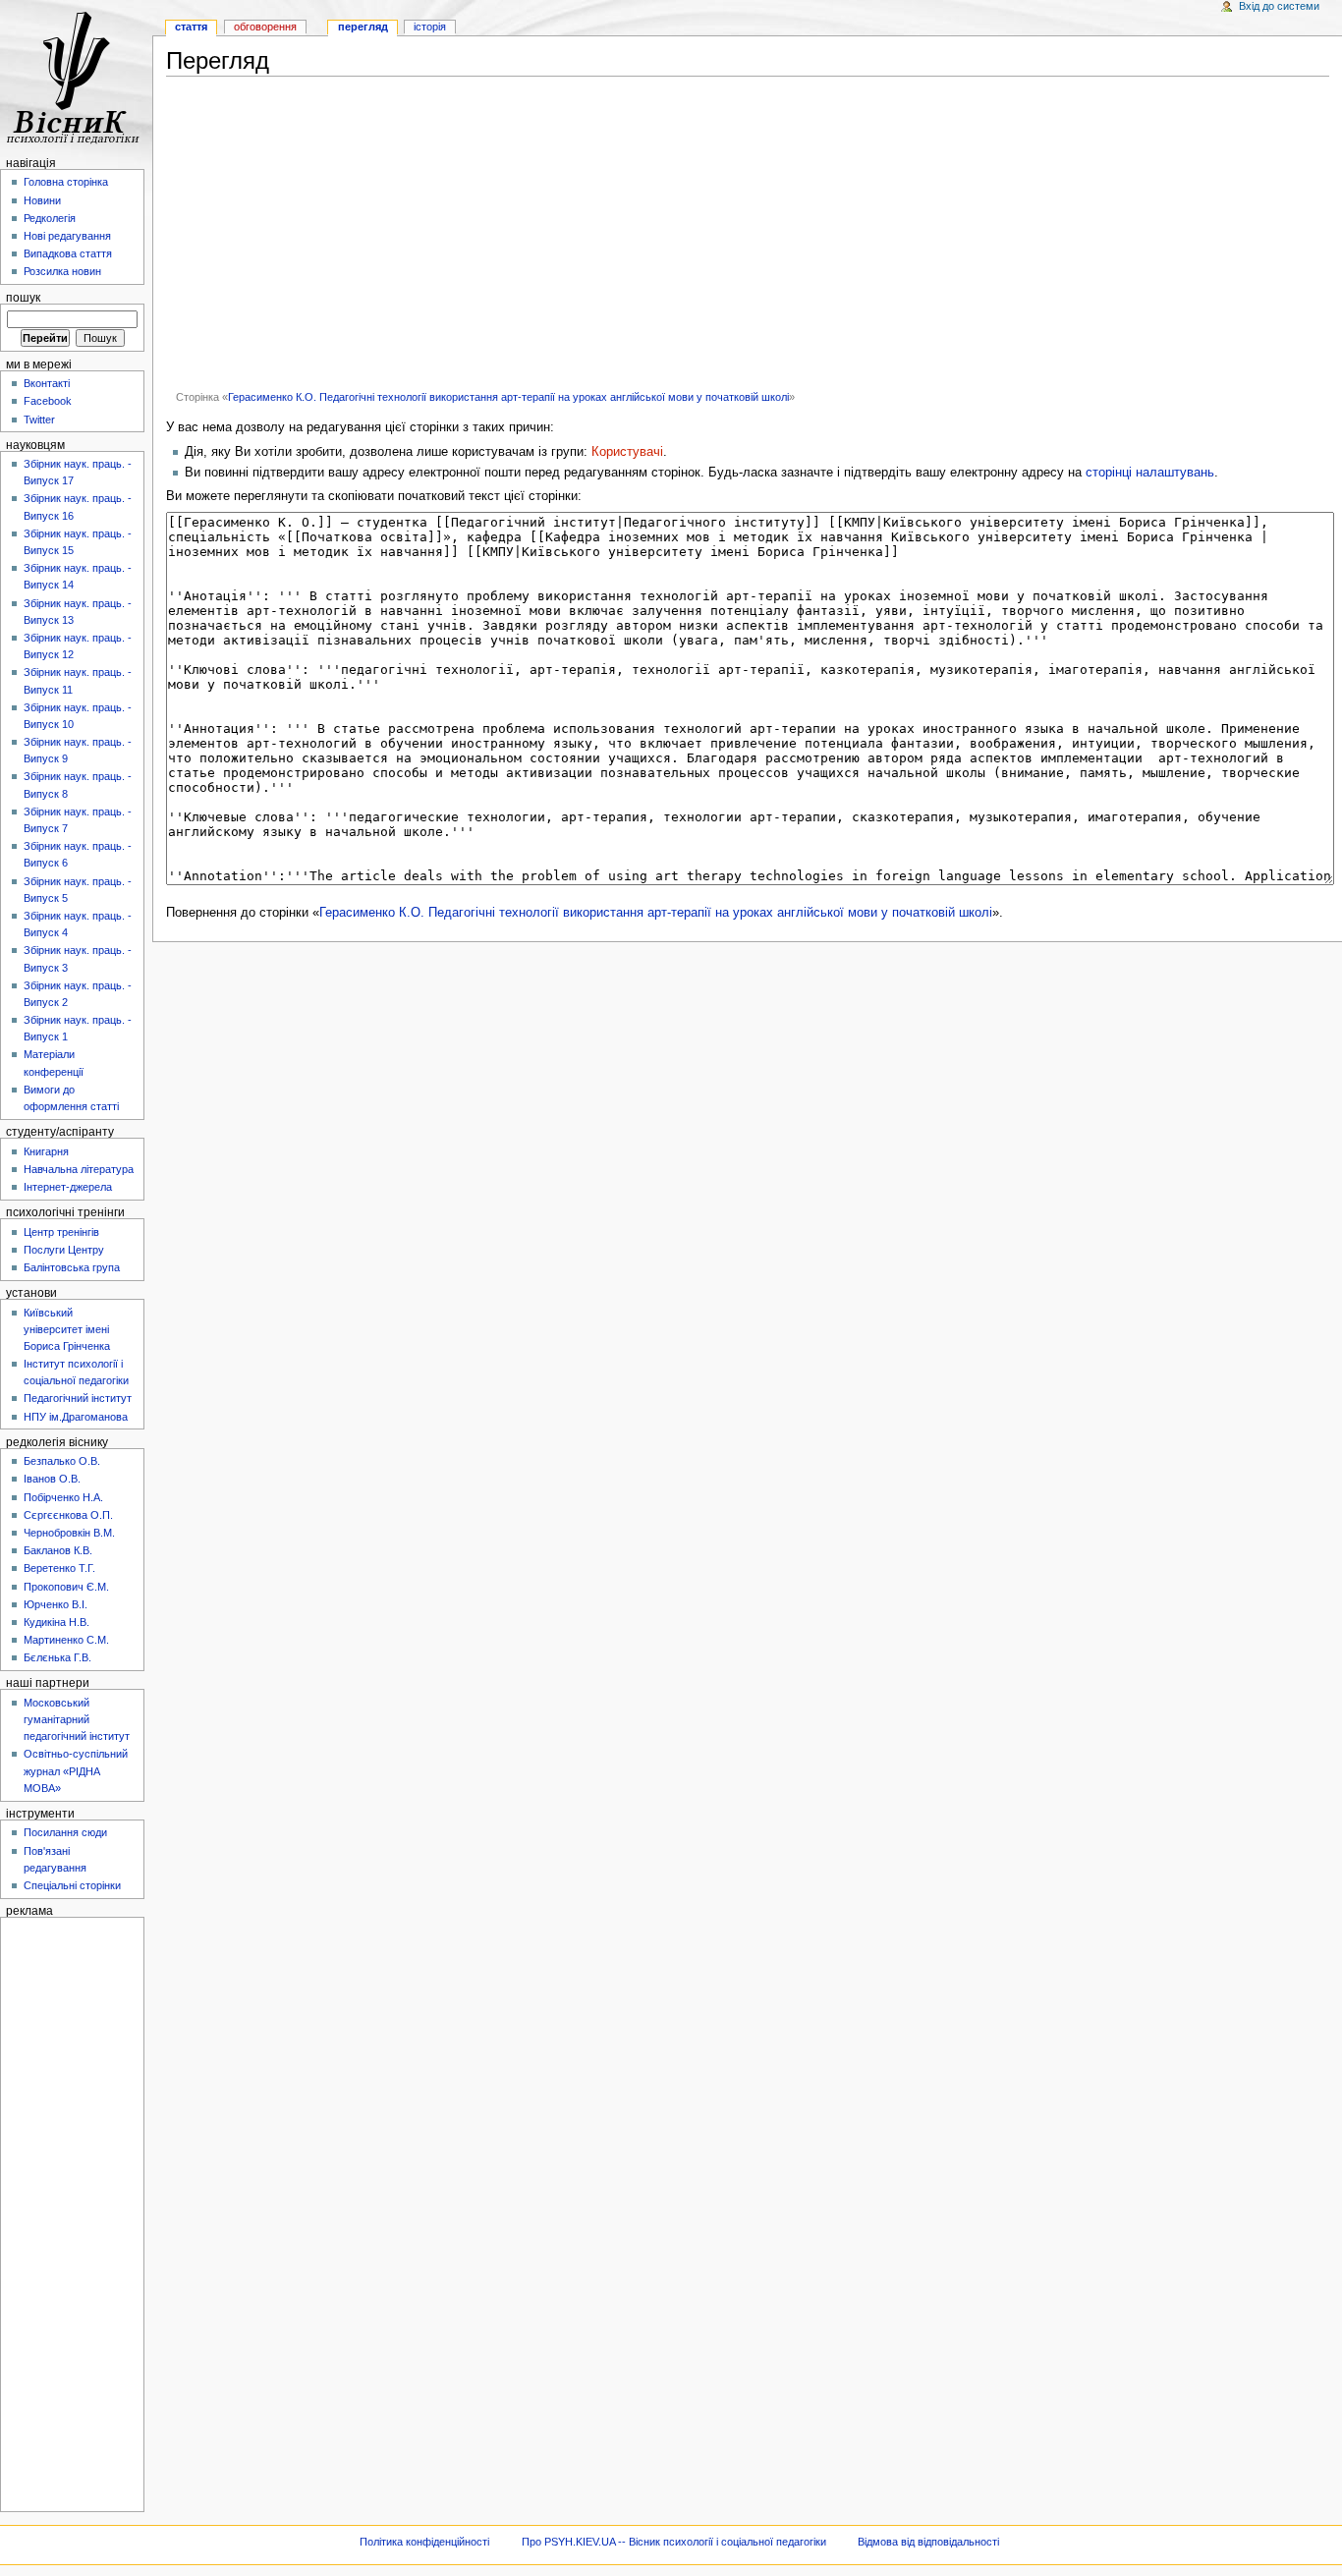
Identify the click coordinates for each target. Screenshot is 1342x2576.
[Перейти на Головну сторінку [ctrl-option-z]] (76, 76)
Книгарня (46, 1151)
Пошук (23, 298)
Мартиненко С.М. (66, 1640)
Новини (42, 200)
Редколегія (50, 218)
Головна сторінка (66, 182)
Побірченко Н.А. (63, 1497)
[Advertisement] (748, 233)
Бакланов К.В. (58, 1550)
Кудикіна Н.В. (56, 1622)
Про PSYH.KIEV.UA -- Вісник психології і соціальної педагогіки (674, 2542)
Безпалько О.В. (62, 1461)
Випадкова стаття (68, 253)
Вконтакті (47, 383)
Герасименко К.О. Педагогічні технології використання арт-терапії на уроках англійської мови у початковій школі (508, 397)
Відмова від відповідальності (928, 2542)
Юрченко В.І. (56, 1604)
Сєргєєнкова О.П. (68, 1515)
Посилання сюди (65, 1832)
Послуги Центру (64, 1250)
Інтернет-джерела (68, 1187)
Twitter (39, 420)
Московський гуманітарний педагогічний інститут (77, 1719)
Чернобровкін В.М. (69, 1533)
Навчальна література (79, 1169)
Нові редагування (67, 236)
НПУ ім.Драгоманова (76, 1417)
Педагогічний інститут (78, 1398)
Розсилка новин (62, 271)
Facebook (48, 401)
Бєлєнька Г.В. (57, 1657)
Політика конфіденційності (424, 2542)
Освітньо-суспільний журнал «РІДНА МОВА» (76, 1770)
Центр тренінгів (61, 1232)
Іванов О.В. (52, 1479)
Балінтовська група (72, 1267)
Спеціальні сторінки (72, 1885)
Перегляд (363, 27)
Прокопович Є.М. (66, 1587)
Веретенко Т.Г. (59, 1568)
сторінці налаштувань (1150, 473)
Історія (430, 27)
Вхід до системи (1279, 6)
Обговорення (265, 27)
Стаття (191, 27)
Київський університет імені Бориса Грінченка (67, 1329)
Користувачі (627, 452)
